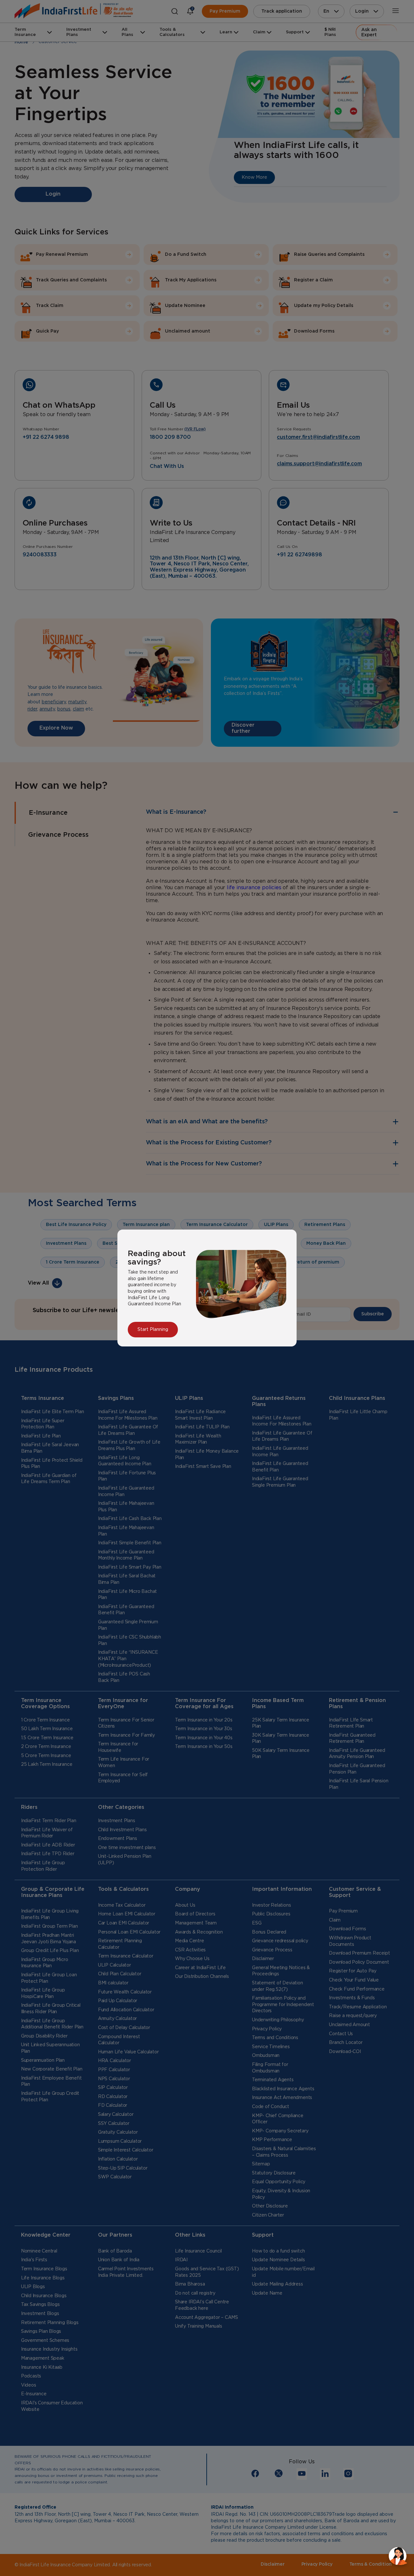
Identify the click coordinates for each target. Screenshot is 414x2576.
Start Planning (153, 1330)
